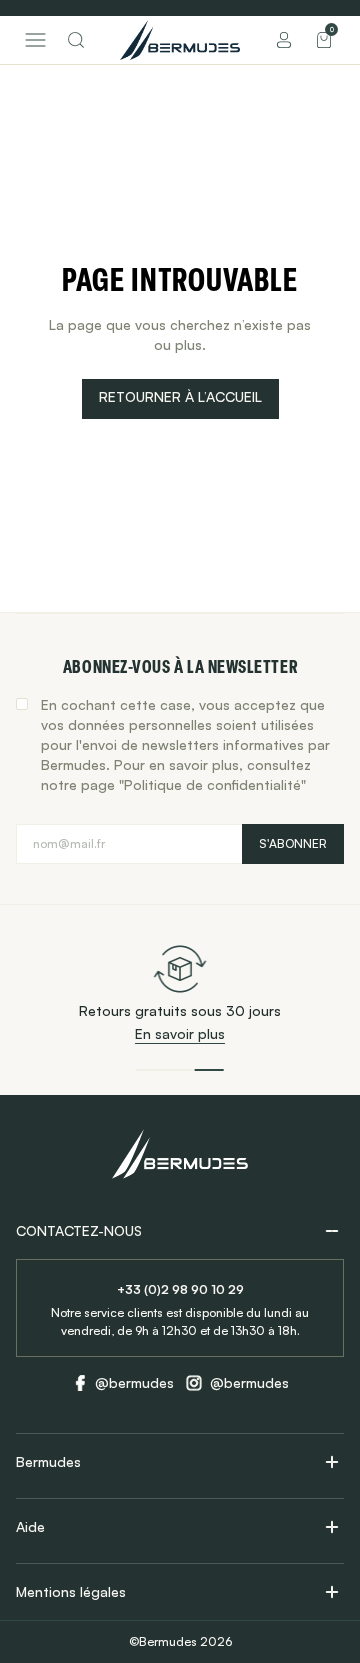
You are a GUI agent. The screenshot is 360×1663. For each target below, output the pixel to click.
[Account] (284, 40)
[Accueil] (180, 40)
